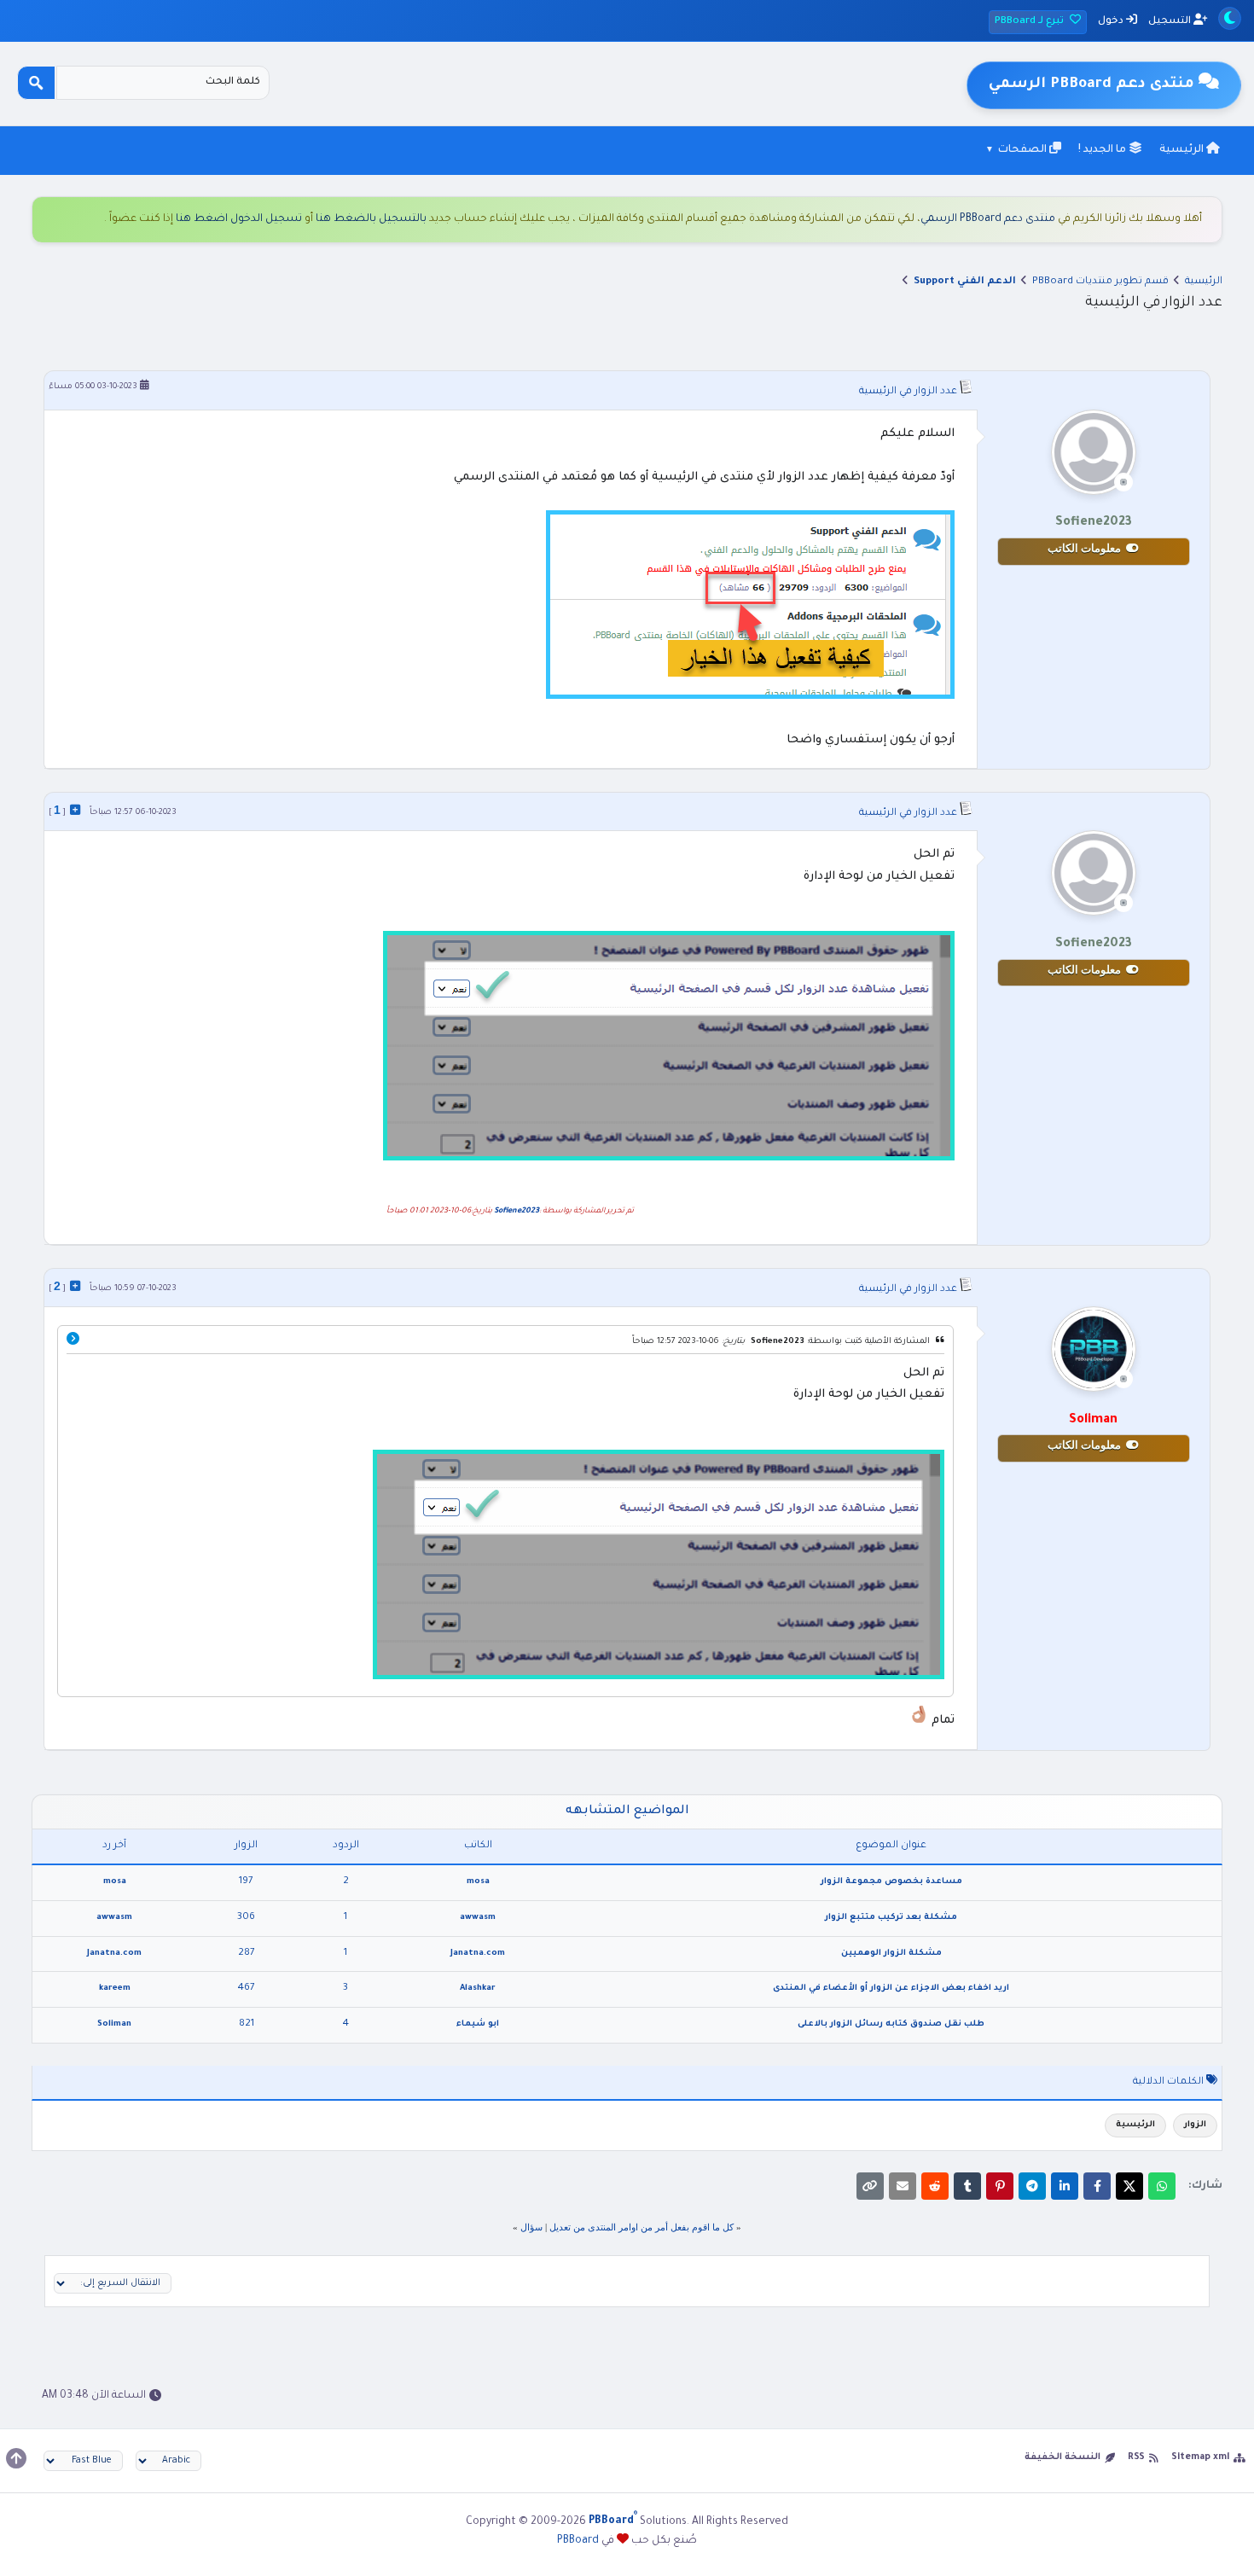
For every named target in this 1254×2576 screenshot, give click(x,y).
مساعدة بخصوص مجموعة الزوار (891, 1882)
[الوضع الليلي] (1230, 18)
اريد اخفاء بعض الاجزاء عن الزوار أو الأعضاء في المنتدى (891, 1989)
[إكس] (1129, 2186)
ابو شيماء (478, 2024)
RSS (1136, 2457)
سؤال (531, 2227)
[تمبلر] (967, 2186)
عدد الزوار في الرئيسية (908, 392)
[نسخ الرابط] (870, 2186)
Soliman (114, 2024)
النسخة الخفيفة (1062, 2457)
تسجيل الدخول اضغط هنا (239, 219)
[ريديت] (935, 2186)
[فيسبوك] (1097, 2186)
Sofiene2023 (517, 1212)
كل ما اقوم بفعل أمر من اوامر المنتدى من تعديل (642, 2227)
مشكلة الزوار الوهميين (891, 1954)
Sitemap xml (1200, 2457)
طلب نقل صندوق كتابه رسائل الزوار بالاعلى (891, 2024)
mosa (478, 1882)
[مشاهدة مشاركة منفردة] (75, 810)
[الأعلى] (16, 2458)
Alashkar (478, 1989)
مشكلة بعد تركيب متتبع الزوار (891, 1918)
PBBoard (578, 2541)
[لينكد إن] (1065, 2186)
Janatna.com (478, 1954)
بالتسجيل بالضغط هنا (371, 219)
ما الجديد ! (1103, 150)
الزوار (1195, 2125)
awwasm (478, 1918)
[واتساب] (1162, 2186)
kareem (115, 1989)
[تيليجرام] (1032, 2186)
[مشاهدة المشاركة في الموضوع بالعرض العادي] (73, 1341)
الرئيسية (1183, 150)
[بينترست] (1000, 2186)
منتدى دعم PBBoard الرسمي (988, 219)
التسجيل (1171, 22)
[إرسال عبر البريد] (903, 2186)
